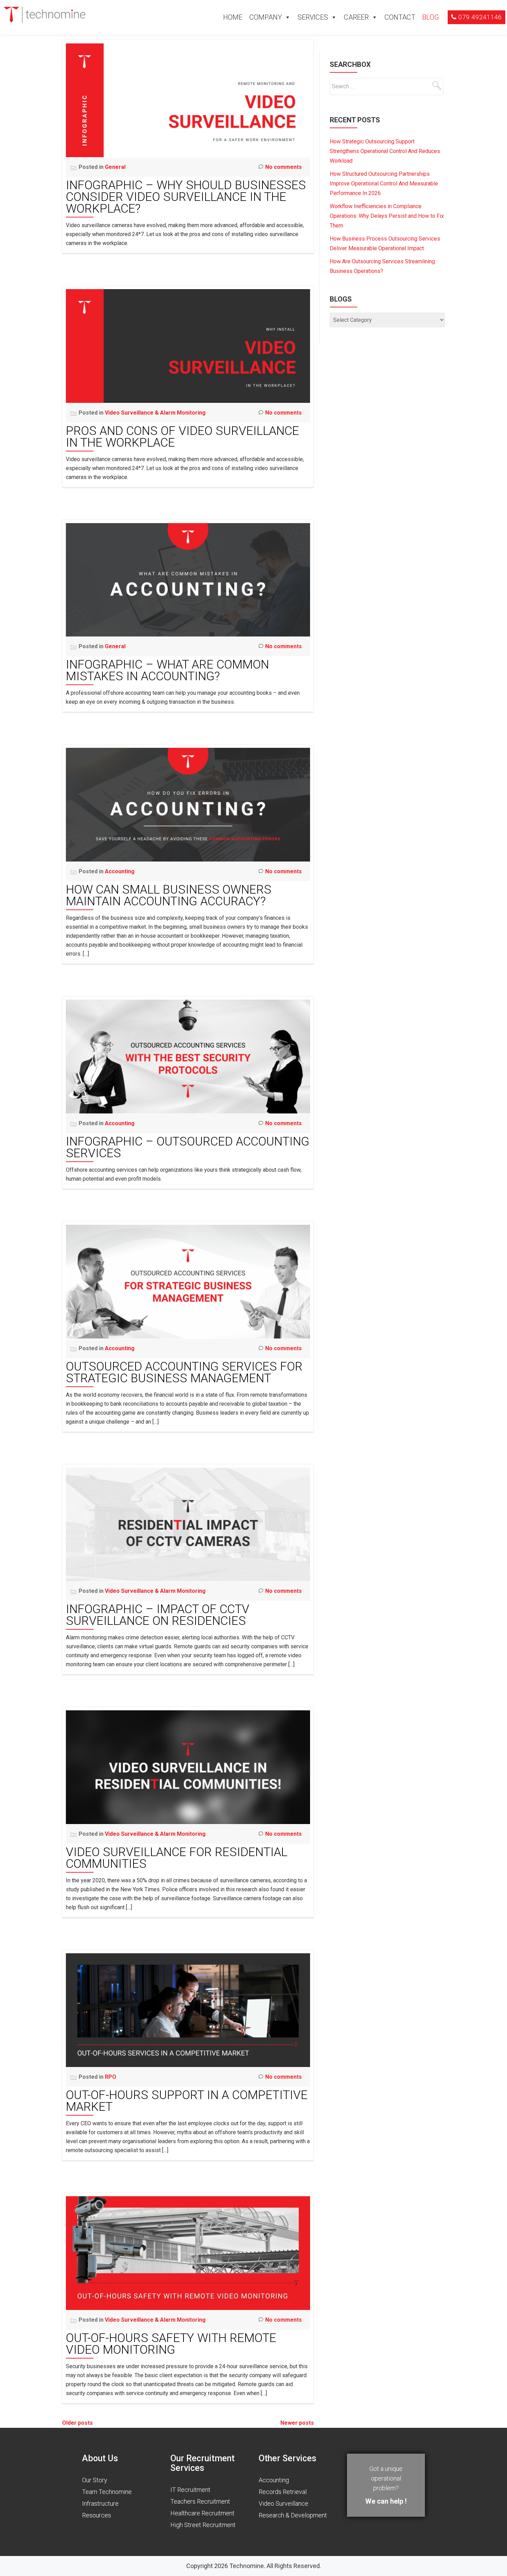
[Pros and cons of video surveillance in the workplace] (188, 345)
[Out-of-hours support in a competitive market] (188, 2010)
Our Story (95, 2480)
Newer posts (297, 2423)
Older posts (77, 2423)
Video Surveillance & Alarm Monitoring (155, 413)
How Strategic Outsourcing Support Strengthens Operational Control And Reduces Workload (385, 151)
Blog (431, 17)
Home (233, 17)
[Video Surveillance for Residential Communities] (188, 1767)
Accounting (120, 871)
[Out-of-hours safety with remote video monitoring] (188, 2253)
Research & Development (293, 2515)
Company (266, 17)
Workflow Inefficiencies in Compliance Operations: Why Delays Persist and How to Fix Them (387, 216)
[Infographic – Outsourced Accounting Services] (188, 1056)
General (115, 167)
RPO (111, 2077)
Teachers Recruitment (200, 2501)
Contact (400, 17)
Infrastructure (100, 2503)
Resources (97, 2515)
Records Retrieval (283, 2492)
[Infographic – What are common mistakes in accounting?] (188, 579)
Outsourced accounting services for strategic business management (184, 1372)
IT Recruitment (190, 2490)
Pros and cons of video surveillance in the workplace (182, 437)
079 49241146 (480, 17)
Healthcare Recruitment (202, 2513)
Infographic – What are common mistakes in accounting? (167, 670)
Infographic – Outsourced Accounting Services (188, 1147)
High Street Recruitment (203, 2525)
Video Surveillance (284, 2503)
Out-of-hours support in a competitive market (187, 2101)
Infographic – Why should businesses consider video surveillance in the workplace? (186, 197)
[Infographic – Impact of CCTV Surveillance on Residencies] (188, 1524)
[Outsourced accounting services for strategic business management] (188, 1281)
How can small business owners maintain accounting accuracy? (169, 895)
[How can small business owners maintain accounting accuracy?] (188, 804)
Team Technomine (107, 2492)
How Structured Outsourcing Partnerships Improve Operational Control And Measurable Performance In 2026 (384, 184)
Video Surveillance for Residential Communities (177, 1858)
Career (356, 17)
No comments (284, 167)
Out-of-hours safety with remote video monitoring (171, 2344)
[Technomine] (46, 14)
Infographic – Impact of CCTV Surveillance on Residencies (158, 1615)
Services (313, 17)
